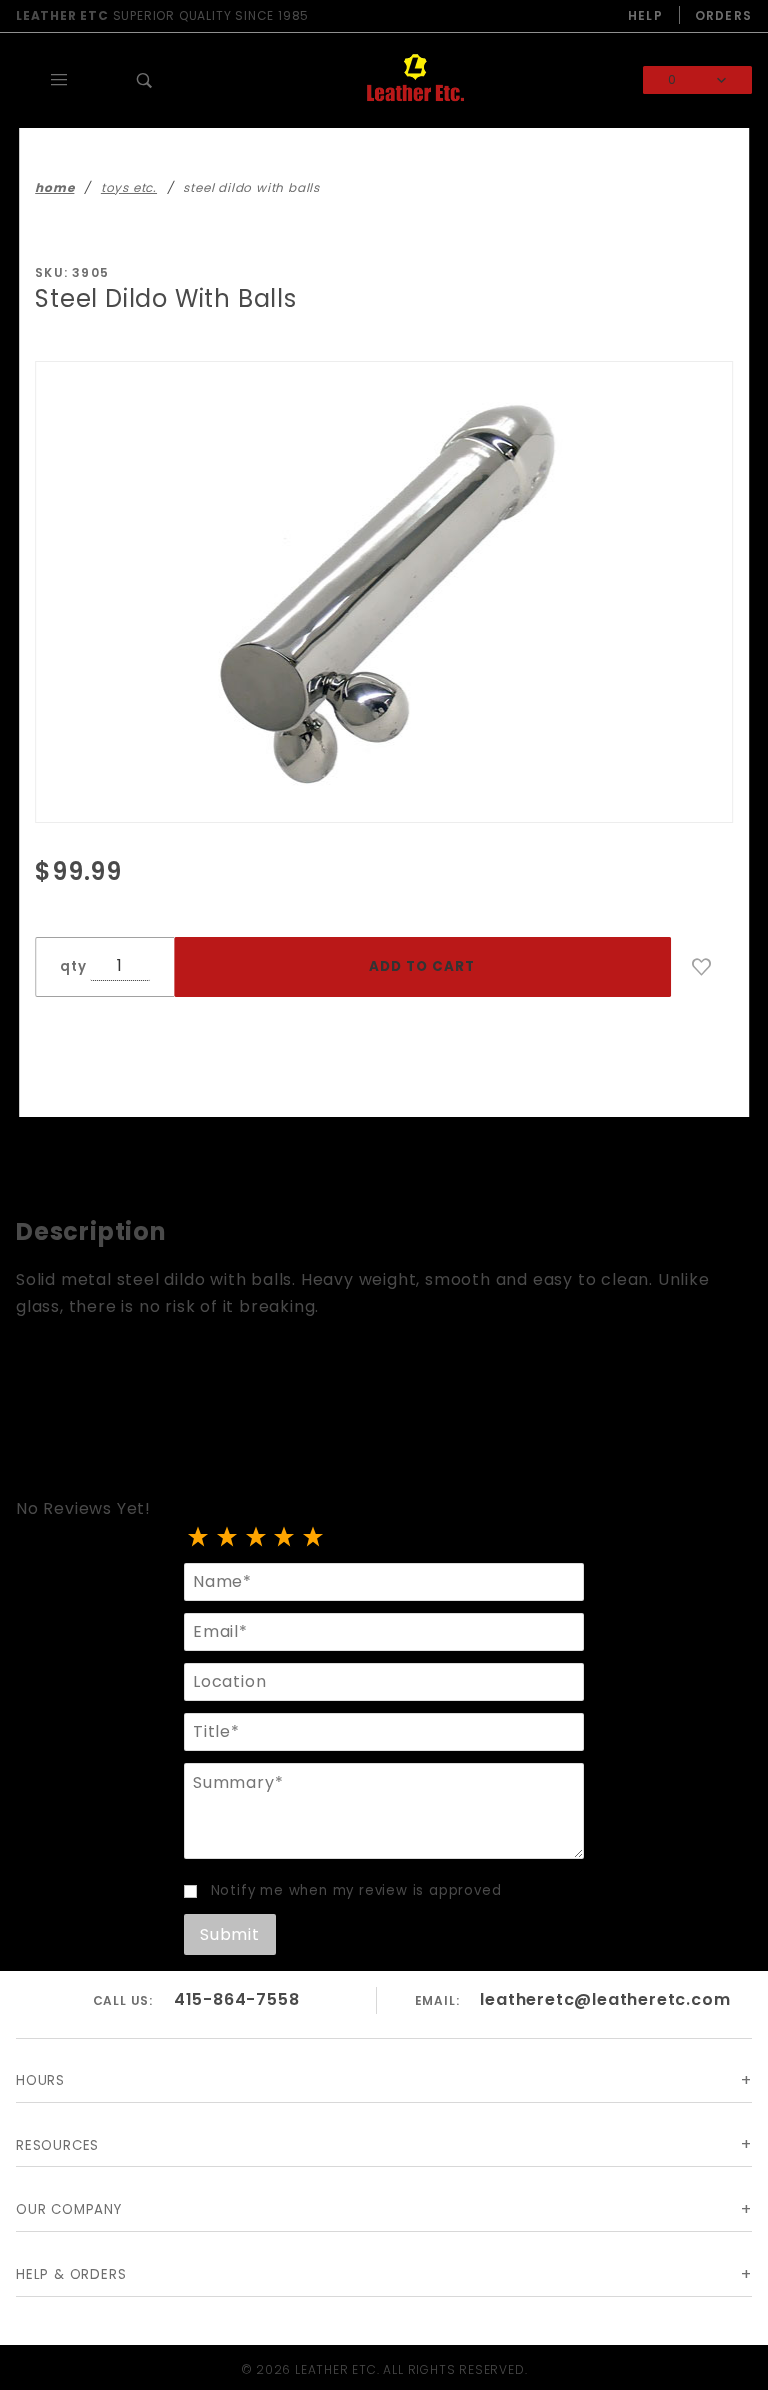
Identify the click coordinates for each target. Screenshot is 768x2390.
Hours (40, 2080)
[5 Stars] (313, 1538)
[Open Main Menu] (59, 80)
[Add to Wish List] (702, 967)
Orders (723, 15)
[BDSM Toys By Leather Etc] (415, 79)
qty (73, 966)
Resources (57, 2145)
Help (645, 15)
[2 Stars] (227, 1538)
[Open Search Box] (145, 80)
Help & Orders (71, 2274)
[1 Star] (198, 1538)
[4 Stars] (284, 1538)
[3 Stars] (256, 1538)
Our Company (69, 2209)
